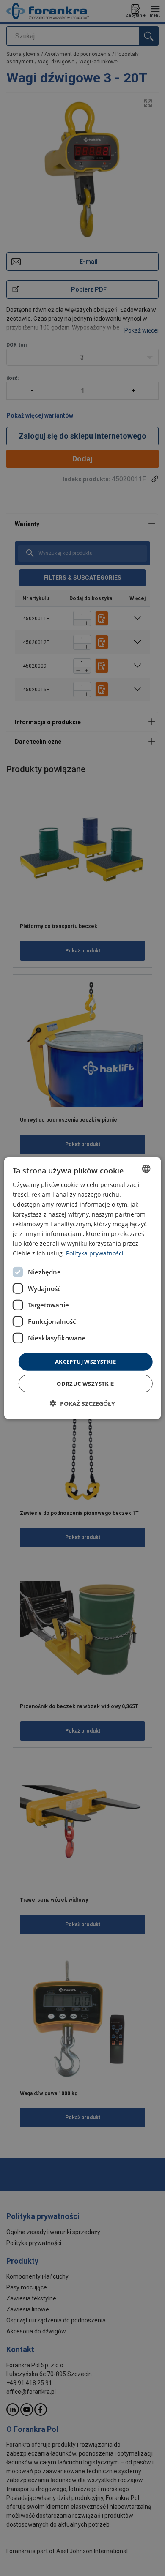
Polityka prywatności (95, 1253)
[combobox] (146, 1169)
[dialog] (83, 1288)
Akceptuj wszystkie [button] (85, 1362)
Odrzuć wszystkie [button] (85, 1383)
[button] (82, 1403)
